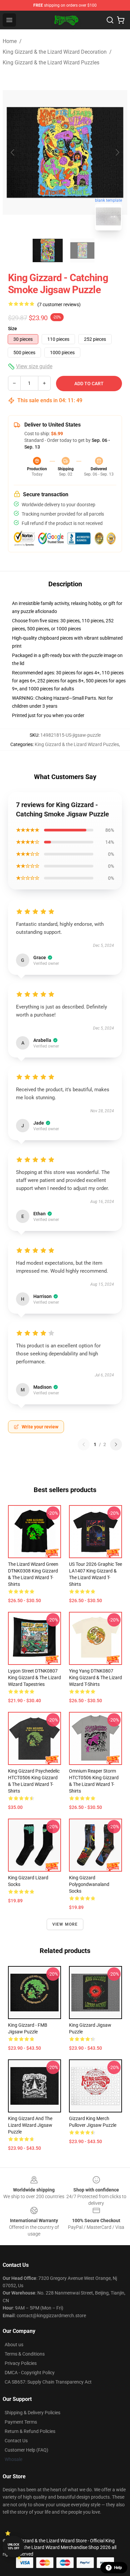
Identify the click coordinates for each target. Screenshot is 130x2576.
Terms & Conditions (25, 2354)
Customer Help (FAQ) (26, 2450)
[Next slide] (117, 152)
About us (14, 2345)
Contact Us (16, 2441)
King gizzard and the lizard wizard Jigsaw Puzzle (30, 2125)
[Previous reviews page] (84, 1444)
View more (65, 1924)
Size (12, 329)
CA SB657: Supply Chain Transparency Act (48, 2382)
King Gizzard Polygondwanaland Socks (89, 1884)
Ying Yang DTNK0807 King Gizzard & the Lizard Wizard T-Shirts (95, 1678)
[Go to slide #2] (82, 250)
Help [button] (118, 2568)
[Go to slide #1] (48, 250)
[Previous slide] (13, 152)
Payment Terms (21, 2422)
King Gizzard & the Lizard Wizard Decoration (55, 52)
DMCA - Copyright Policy (30, 2373)
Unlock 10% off (13, 2546)
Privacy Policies (21, 2363)
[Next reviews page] (116, 1444)
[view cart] (121, 20)
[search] (110, 20)
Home (10, 41)
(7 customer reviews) (59, 304)
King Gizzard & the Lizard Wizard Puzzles (51, 63)
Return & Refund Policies (30, 2431)
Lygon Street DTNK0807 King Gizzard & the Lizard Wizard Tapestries (34, 1678)
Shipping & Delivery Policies (32, 2413)
